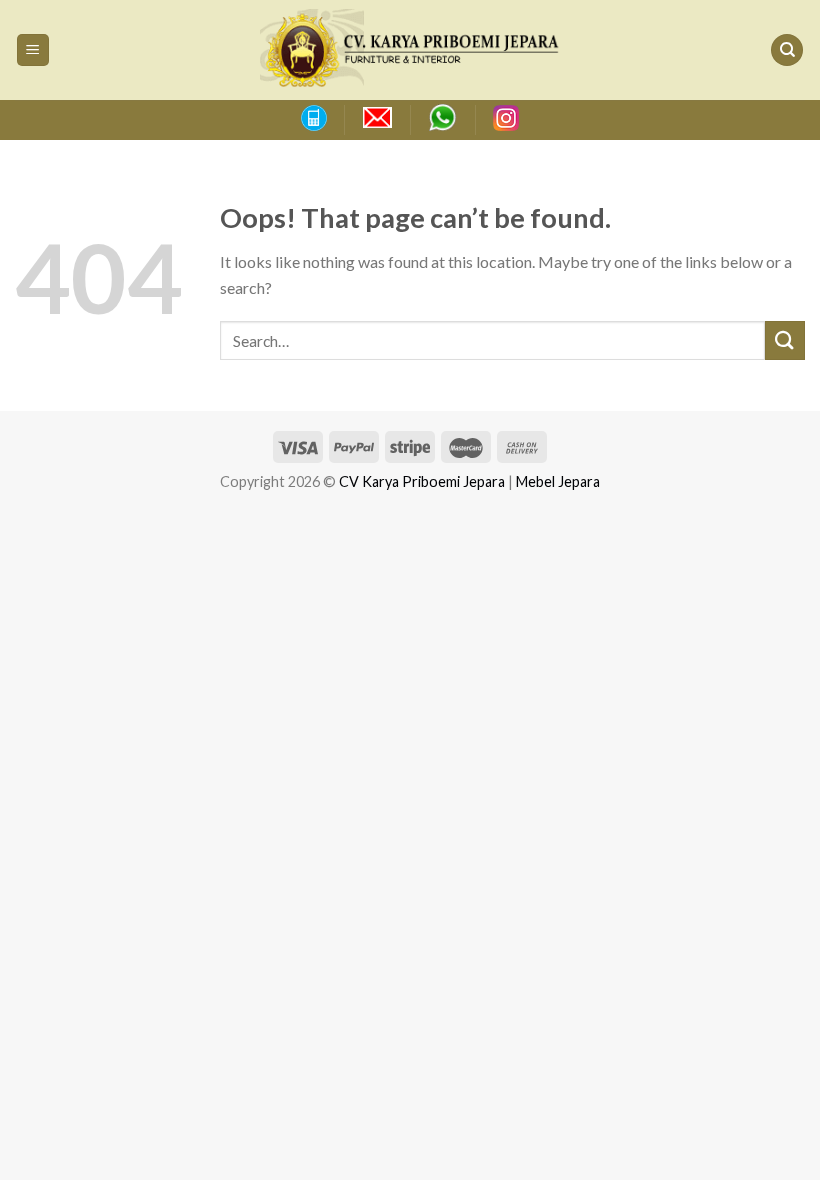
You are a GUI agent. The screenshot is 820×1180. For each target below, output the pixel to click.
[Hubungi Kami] (313, 118)
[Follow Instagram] (506, 118)
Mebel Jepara (558, 481)
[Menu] (33, 50)
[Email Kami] (377, 118)
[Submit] (785, 340)
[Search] (787, 50)
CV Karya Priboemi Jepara (422, 481)
